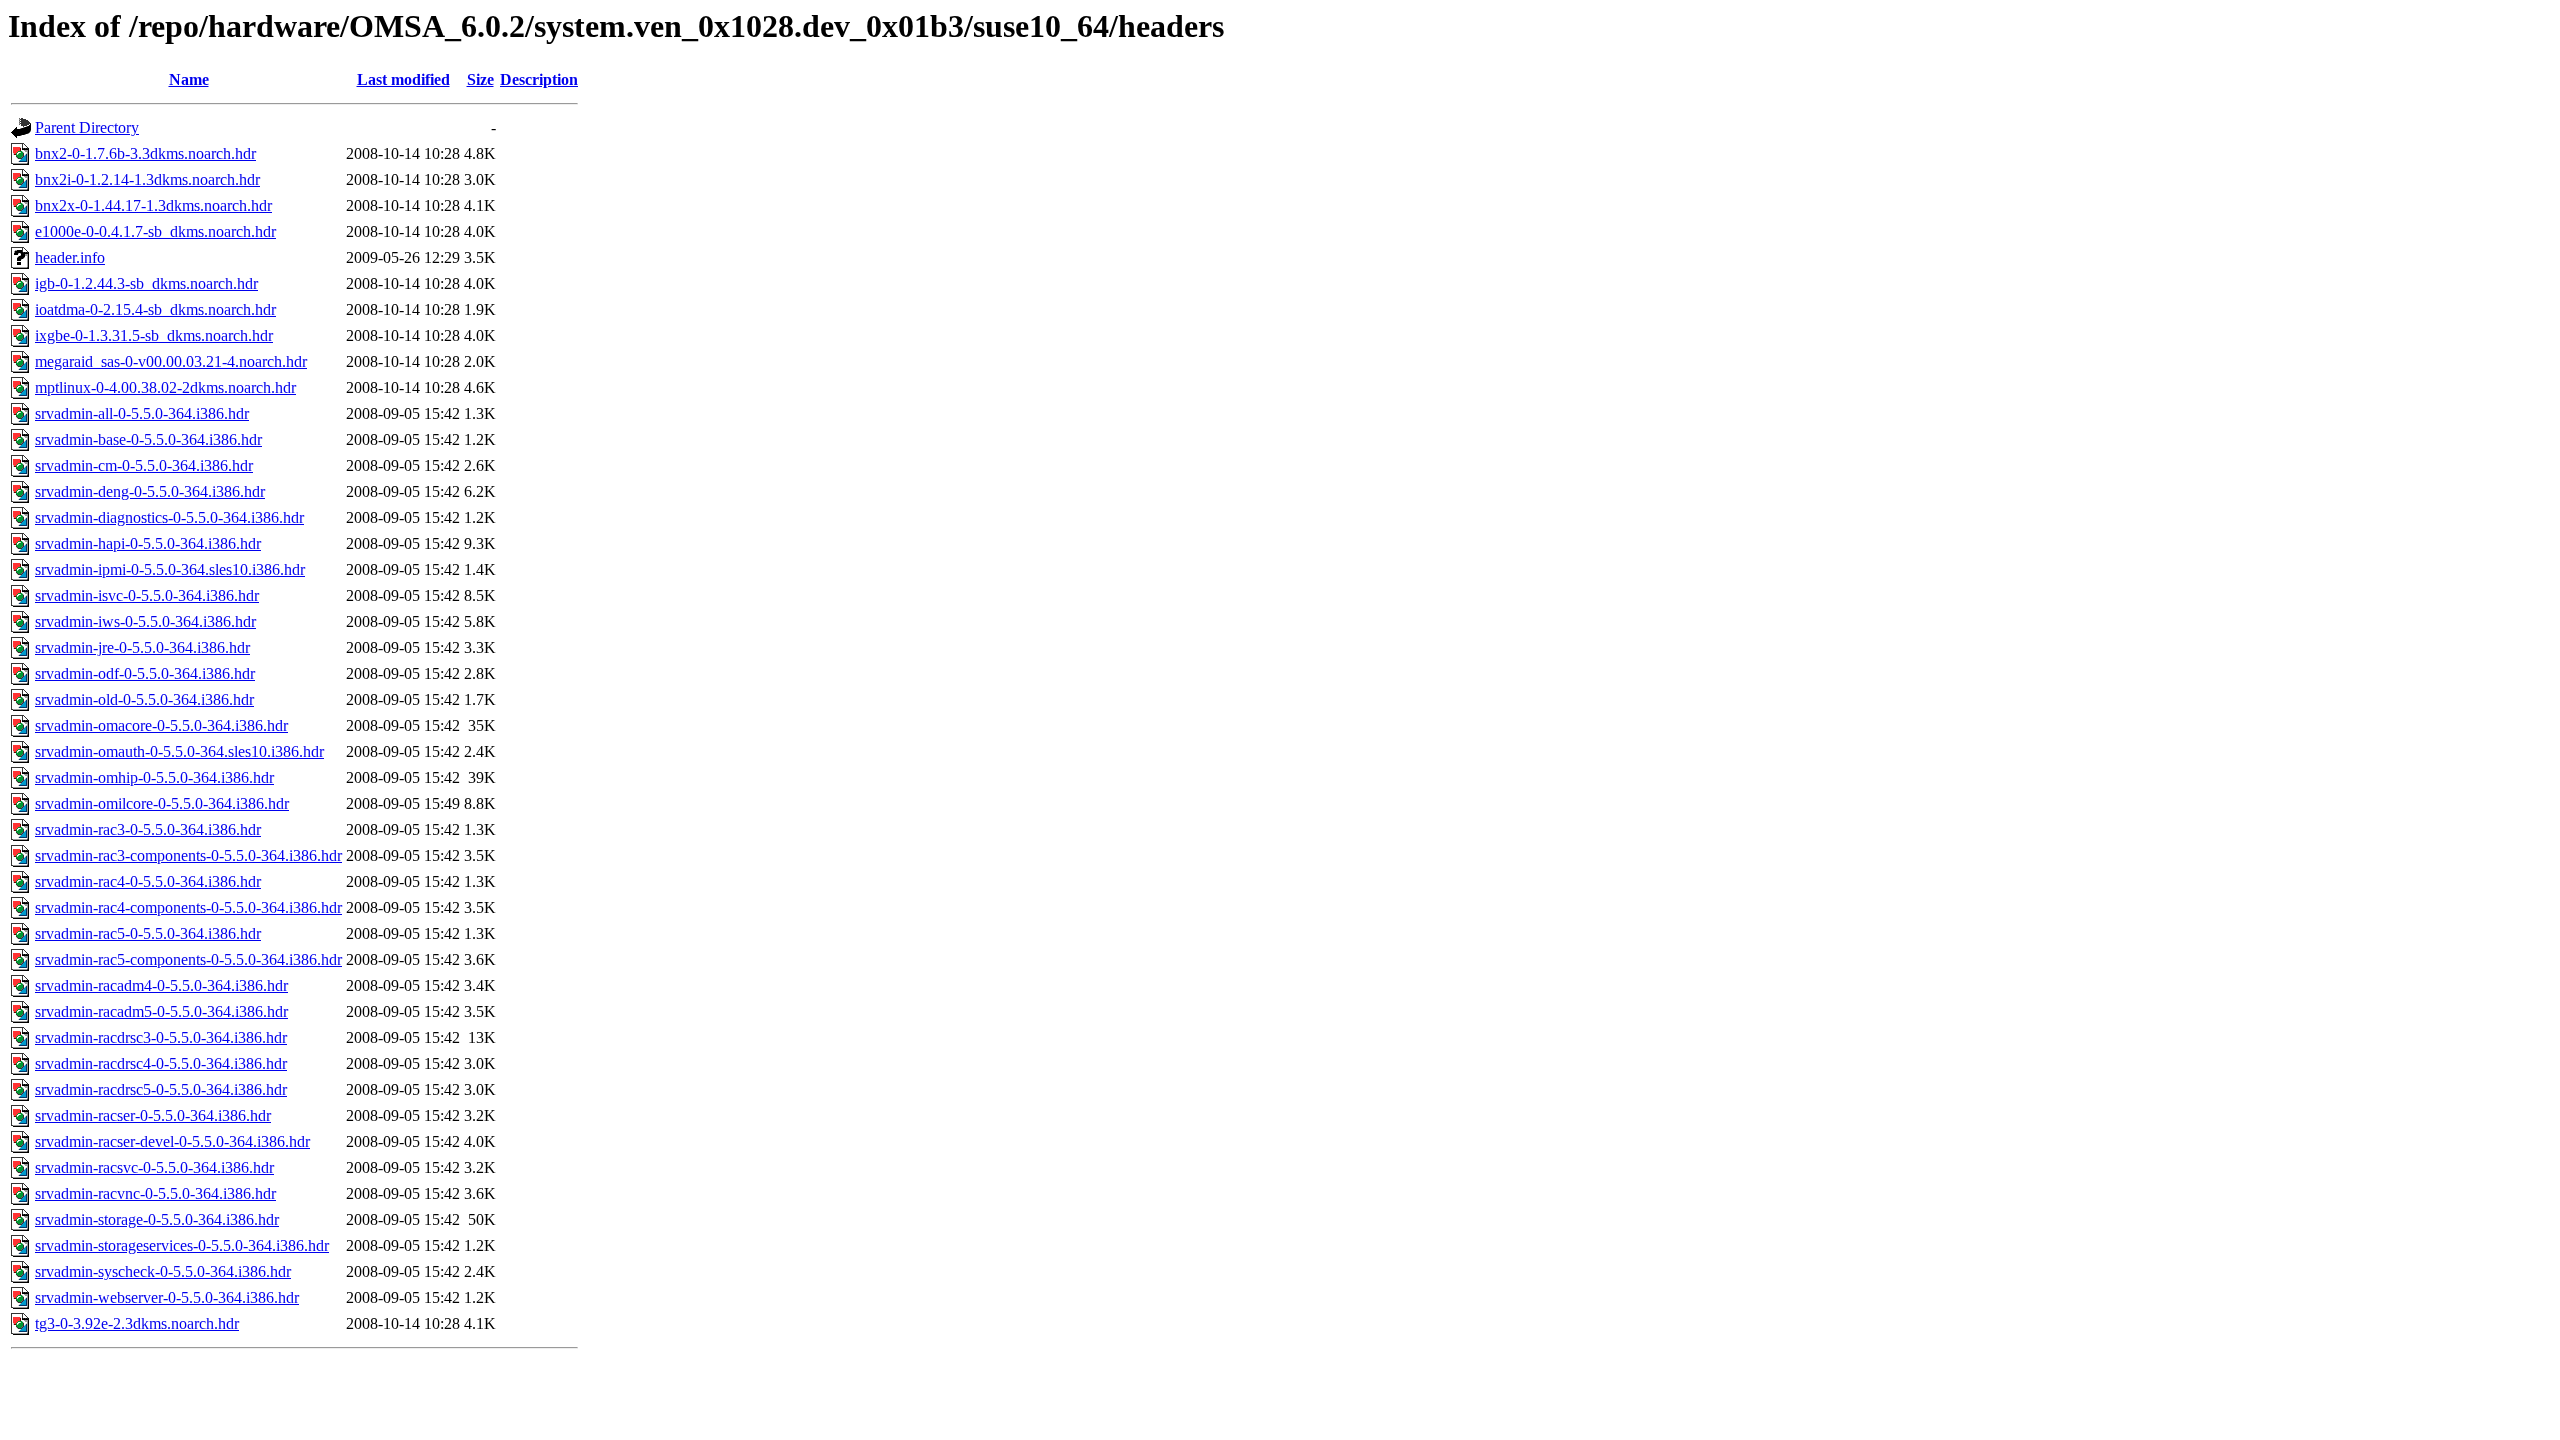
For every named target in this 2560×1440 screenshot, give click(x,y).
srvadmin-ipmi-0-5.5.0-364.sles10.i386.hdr (170, 569)
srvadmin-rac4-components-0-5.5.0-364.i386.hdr (188, 907)
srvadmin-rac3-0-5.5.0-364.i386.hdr (148, 829)
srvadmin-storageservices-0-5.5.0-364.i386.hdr (182, 1245)
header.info (70, 257)
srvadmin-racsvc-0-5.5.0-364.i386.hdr (154, 1167)
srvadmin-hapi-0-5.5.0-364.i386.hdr (148, 543)
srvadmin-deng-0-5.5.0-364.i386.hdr (150, 491)
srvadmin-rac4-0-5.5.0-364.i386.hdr (148, 881)
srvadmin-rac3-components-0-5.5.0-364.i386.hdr (188, 855)
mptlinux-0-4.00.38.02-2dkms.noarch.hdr (165, 387)
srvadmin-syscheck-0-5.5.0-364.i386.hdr (163, 1271)
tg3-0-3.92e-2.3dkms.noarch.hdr (137, 1323)
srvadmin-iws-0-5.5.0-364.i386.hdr (145, 621)
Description (539, 79)
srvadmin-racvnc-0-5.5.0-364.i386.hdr (155, 1193)
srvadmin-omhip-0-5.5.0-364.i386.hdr (154, 777)
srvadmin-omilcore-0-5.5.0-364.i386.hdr (162, 803)
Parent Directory (87, 127)
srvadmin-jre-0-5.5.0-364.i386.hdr (142, 647)
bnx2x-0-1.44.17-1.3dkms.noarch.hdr (153, 205)
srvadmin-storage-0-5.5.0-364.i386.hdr (157, 1219)
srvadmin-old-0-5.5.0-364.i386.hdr (144, 699)
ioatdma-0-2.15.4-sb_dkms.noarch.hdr (155, 309)
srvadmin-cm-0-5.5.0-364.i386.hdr (144, 465)
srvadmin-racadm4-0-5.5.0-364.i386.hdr (161, 985)
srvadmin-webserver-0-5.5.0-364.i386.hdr (167, 1297)
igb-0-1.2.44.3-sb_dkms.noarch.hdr (146, 283)
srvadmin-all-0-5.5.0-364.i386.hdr (142, 413)
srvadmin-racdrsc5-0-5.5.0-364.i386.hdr (161, 1089)
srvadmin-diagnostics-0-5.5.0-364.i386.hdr (169, 517)
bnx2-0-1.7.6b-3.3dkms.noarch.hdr (145, 153)
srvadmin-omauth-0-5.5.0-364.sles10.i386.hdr (179, 751)
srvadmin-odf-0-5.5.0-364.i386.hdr (145, 673)
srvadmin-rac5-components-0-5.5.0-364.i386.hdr (188, 959)
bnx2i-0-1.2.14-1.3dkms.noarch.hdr (147, 179)
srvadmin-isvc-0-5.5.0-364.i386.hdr (147, 595)
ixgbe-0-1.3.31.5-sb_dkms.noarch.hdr (154, 335)
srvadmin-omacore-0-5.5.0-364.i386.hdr (161, 725)
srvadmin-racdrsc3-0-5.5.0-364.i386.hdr (161, 1037)
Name (189, 79)
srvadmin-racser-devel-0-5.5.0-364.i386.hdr (172, 1141)
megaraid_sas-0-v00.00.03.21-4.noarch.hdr (171, 361)
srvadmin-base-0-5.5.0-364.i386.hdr (148, 439)
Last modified (403, 79)
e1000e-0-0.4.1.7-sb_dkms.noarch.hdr (155, 231)
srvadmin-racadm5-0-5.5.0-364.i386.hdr (161, 1011)
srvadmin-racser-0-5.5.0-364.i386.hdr (153, 1115)
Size (480, 79)
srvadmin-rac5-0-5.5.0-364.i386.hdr (148, 933)
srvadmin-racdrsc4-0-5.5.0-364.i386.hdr (161, 1063)
